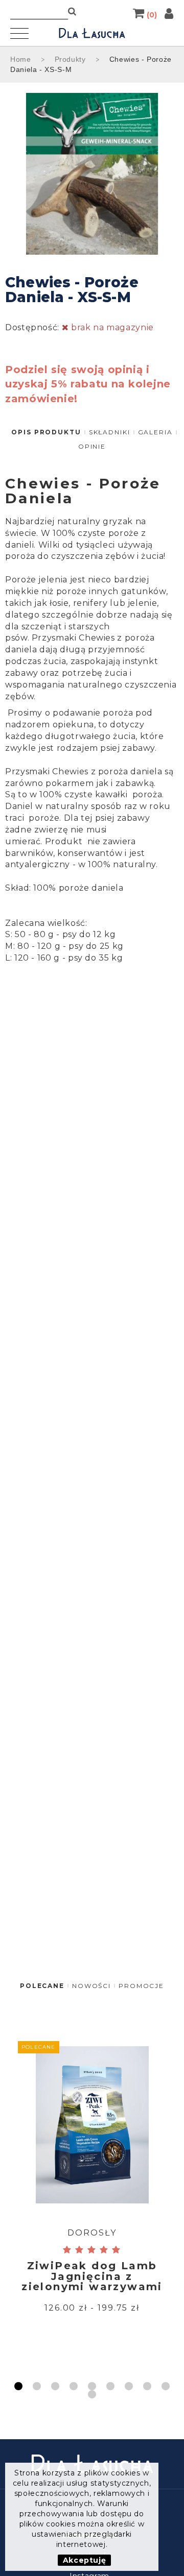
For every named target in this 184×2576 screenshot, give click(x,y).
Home (21, 59)
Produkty (70, 59)
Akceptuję (85, 2560)
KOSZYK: (152, 13)
